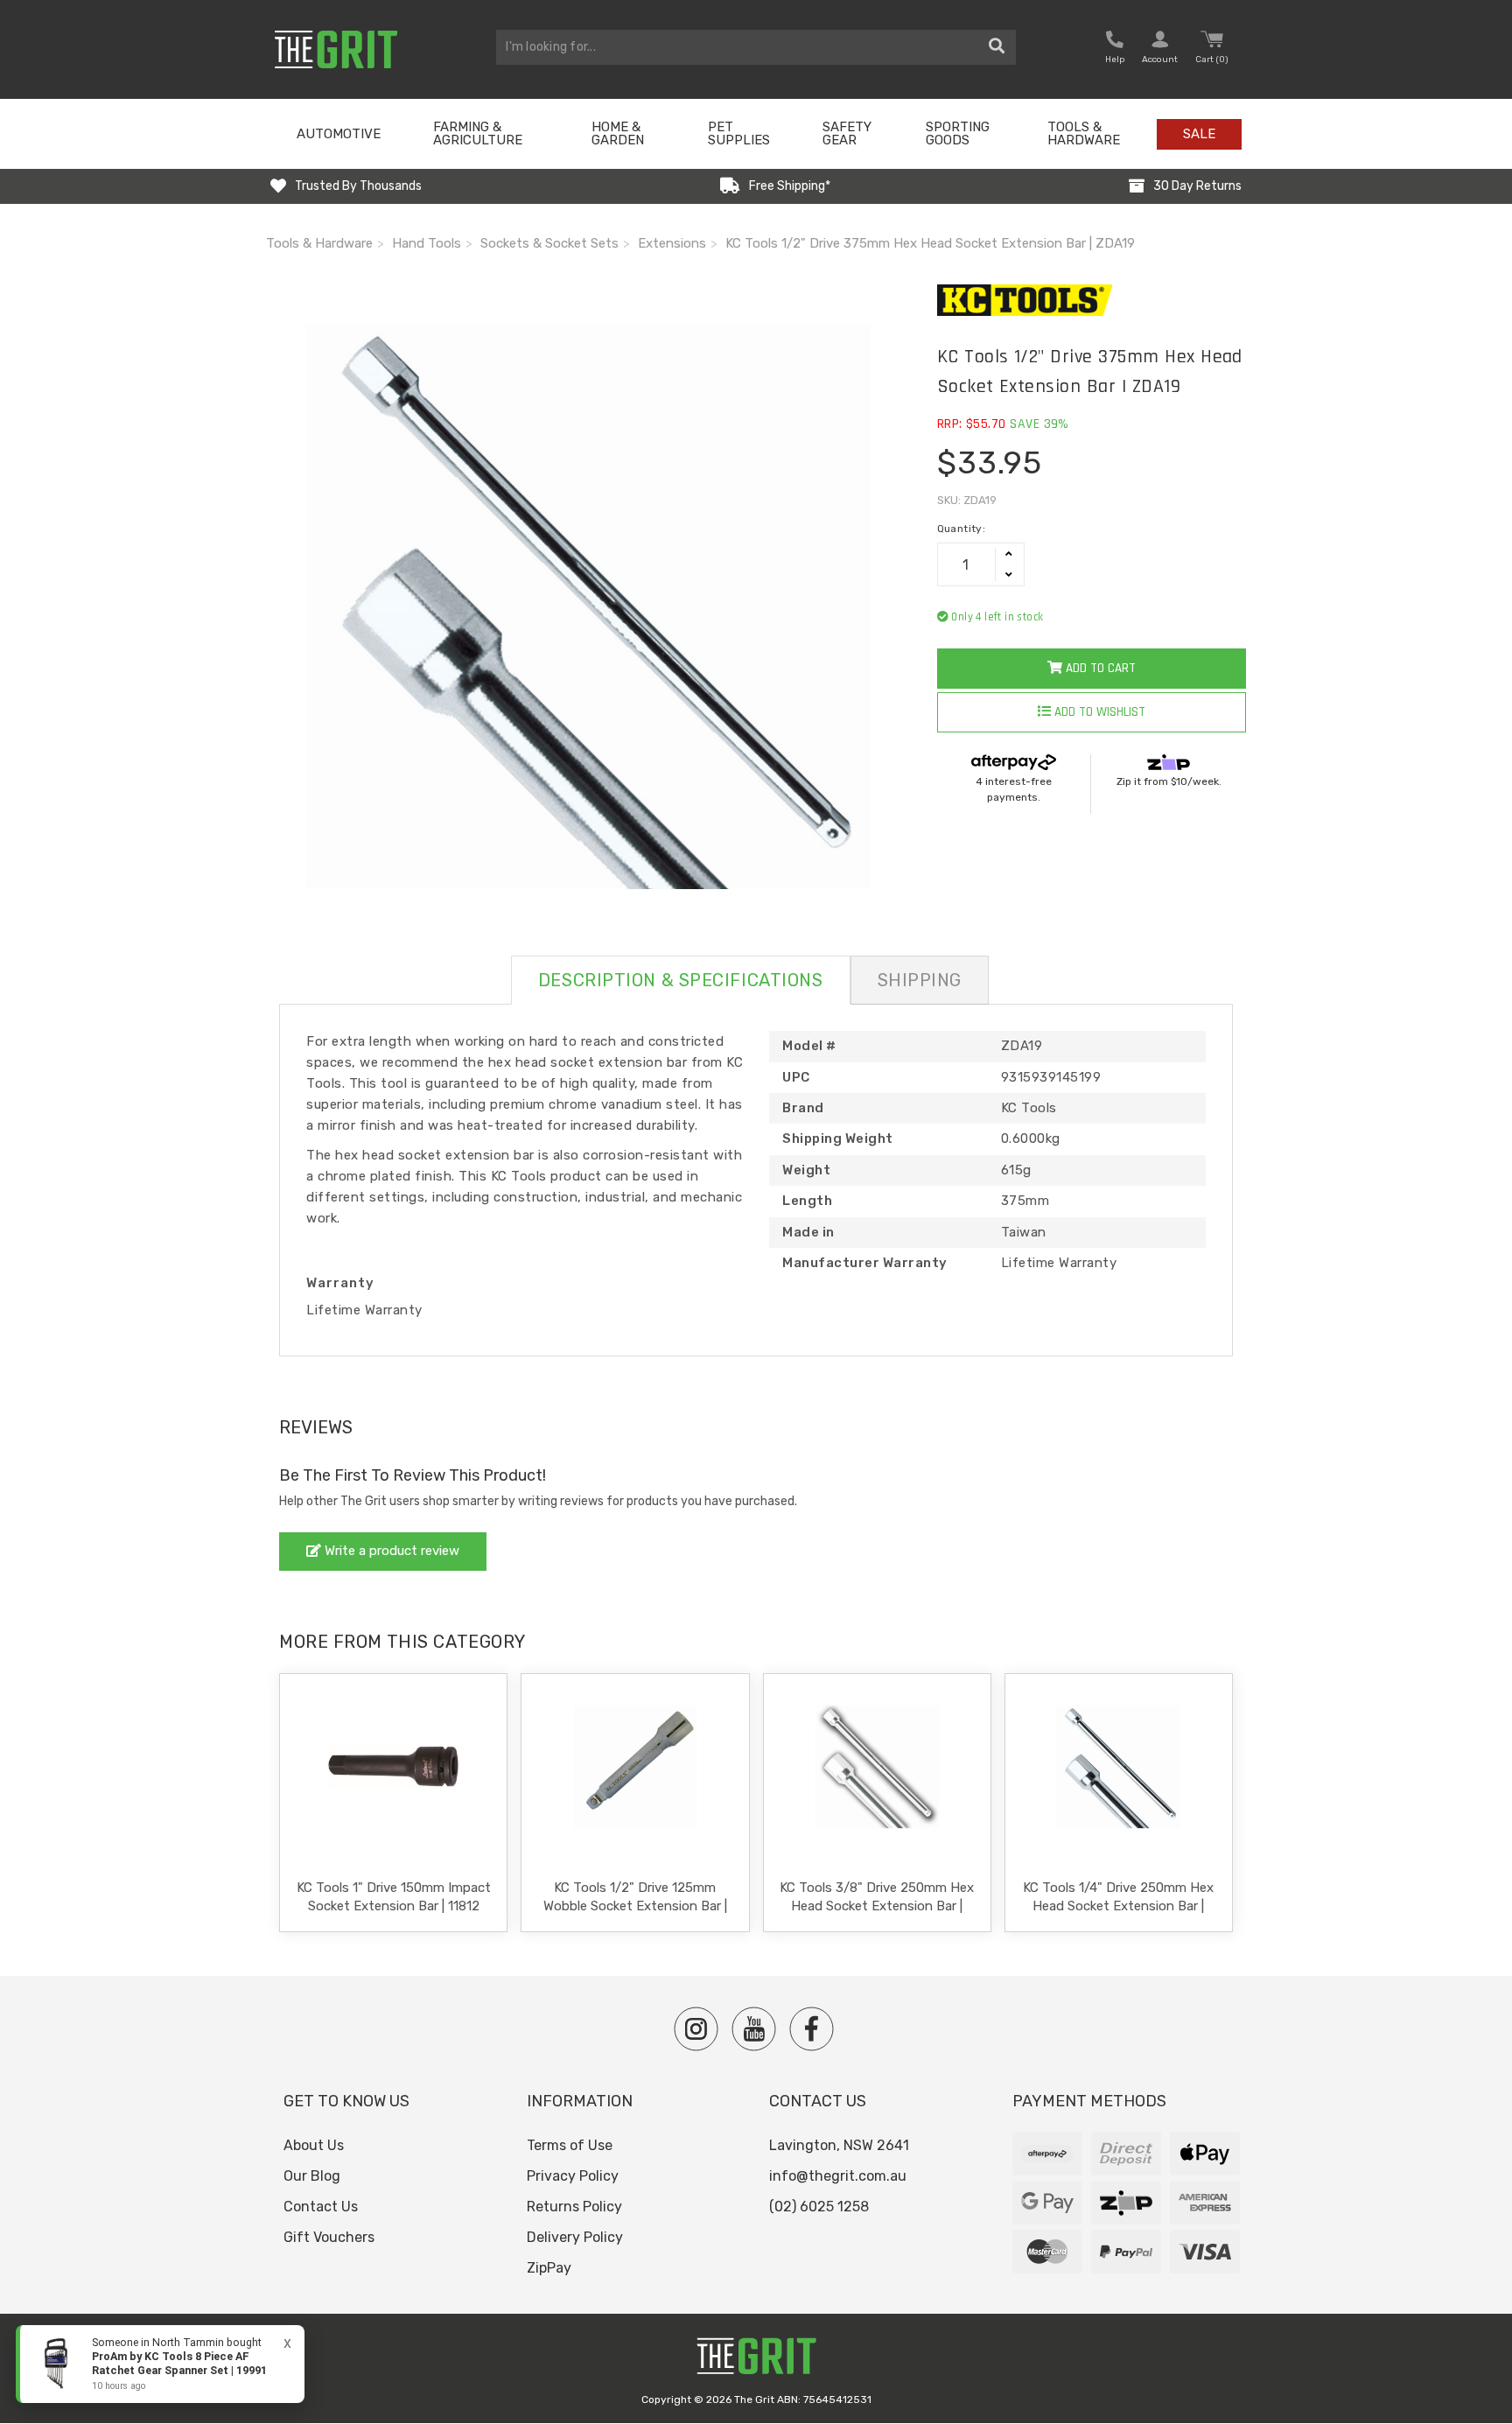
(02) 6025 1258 (819, 2207)
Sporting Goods (958, 133)
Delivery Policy (575, 2237)
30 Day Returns (1197, 186)
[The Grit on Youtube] (754, 2029)
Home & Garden (618, 133)
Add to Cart (1099, 668)
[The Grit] (756, 2361)
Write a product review (390, 1551)
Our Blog (312, 2176)
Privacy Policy (573, 2176)
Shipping (920, 980)
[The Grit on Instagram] (696, 2029)
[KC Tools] (1092, 300)
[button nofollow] (1115, 49)
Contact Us (321, 2207)
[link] (160, 2364)
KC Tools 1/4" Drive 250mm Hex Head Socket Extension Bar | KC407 (1118, 1906)
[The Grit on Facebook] (812, 2029)
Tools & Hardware (1084, 133)
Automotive (339, 134)
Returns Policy (574, 2207)
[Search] (997, 47)
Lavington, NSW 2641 (839, 2145)
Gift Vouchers (329, 2237)
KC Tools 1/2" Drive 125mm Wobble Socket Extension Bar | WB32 (635, 1906)
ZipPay (549, 2268)
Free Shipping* (790, 186)
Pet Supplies (739, 133)
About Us (314, 2145)
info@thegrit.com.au (838, 2176)
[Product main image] (588, 607)
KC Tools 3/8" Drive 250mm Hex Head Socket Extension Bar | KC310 (877, 1906)
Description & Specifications (681, 980)
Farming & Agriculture (478, 133)
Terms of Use (570, 2145)
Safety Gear (847, 133)
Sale (1199, 134)
